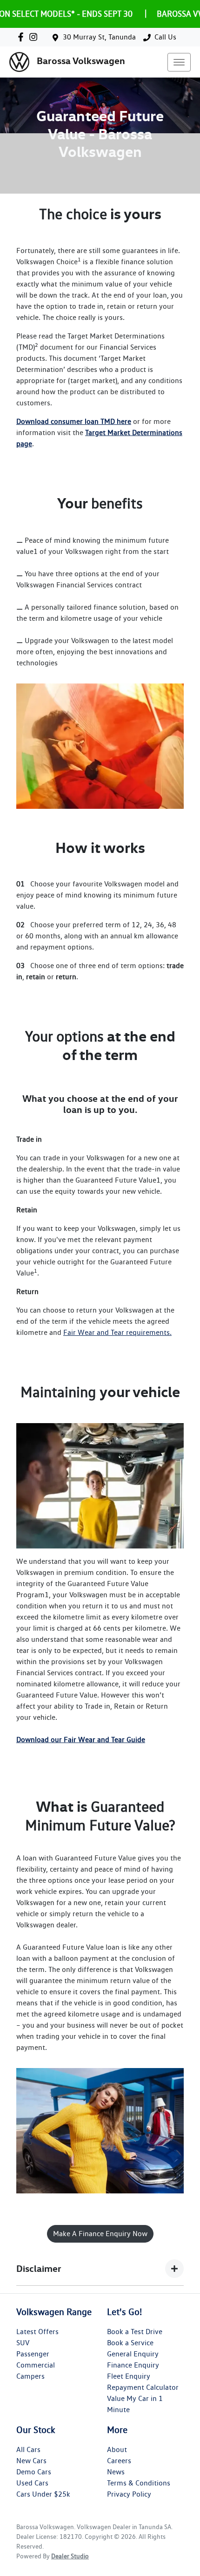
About (117, 2449)
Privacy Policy (129, 2494)
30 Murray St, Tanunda (99, 37)
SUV (23, 2343)
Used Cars (32, 2483)
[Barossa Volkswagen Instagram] (35, 37)
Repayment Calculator (143, 2387)
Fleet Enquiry (129, 2376)
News (116, 2472)
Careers (119, 2461)
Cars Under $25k (43, 2494)
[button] (179, 62)
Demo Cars (34, 2472)
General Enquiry (133, 2354)
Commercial (36, 2365)
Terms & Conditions (139, 2483)
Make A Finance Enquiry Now (100, 2234)
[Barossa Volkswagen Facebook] (23, 37)
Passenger (33, 2354)
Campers (30, 2376)
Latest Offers (37, 2332)
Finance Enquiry (133, 2365)
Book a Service (130, 2343)
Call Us (165, 37)
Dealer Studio (70, 2556)
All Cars (28, 2449)
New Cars (31, 2461)
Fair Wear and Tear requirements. (117, 1332)
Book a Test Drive (135, 2332)
